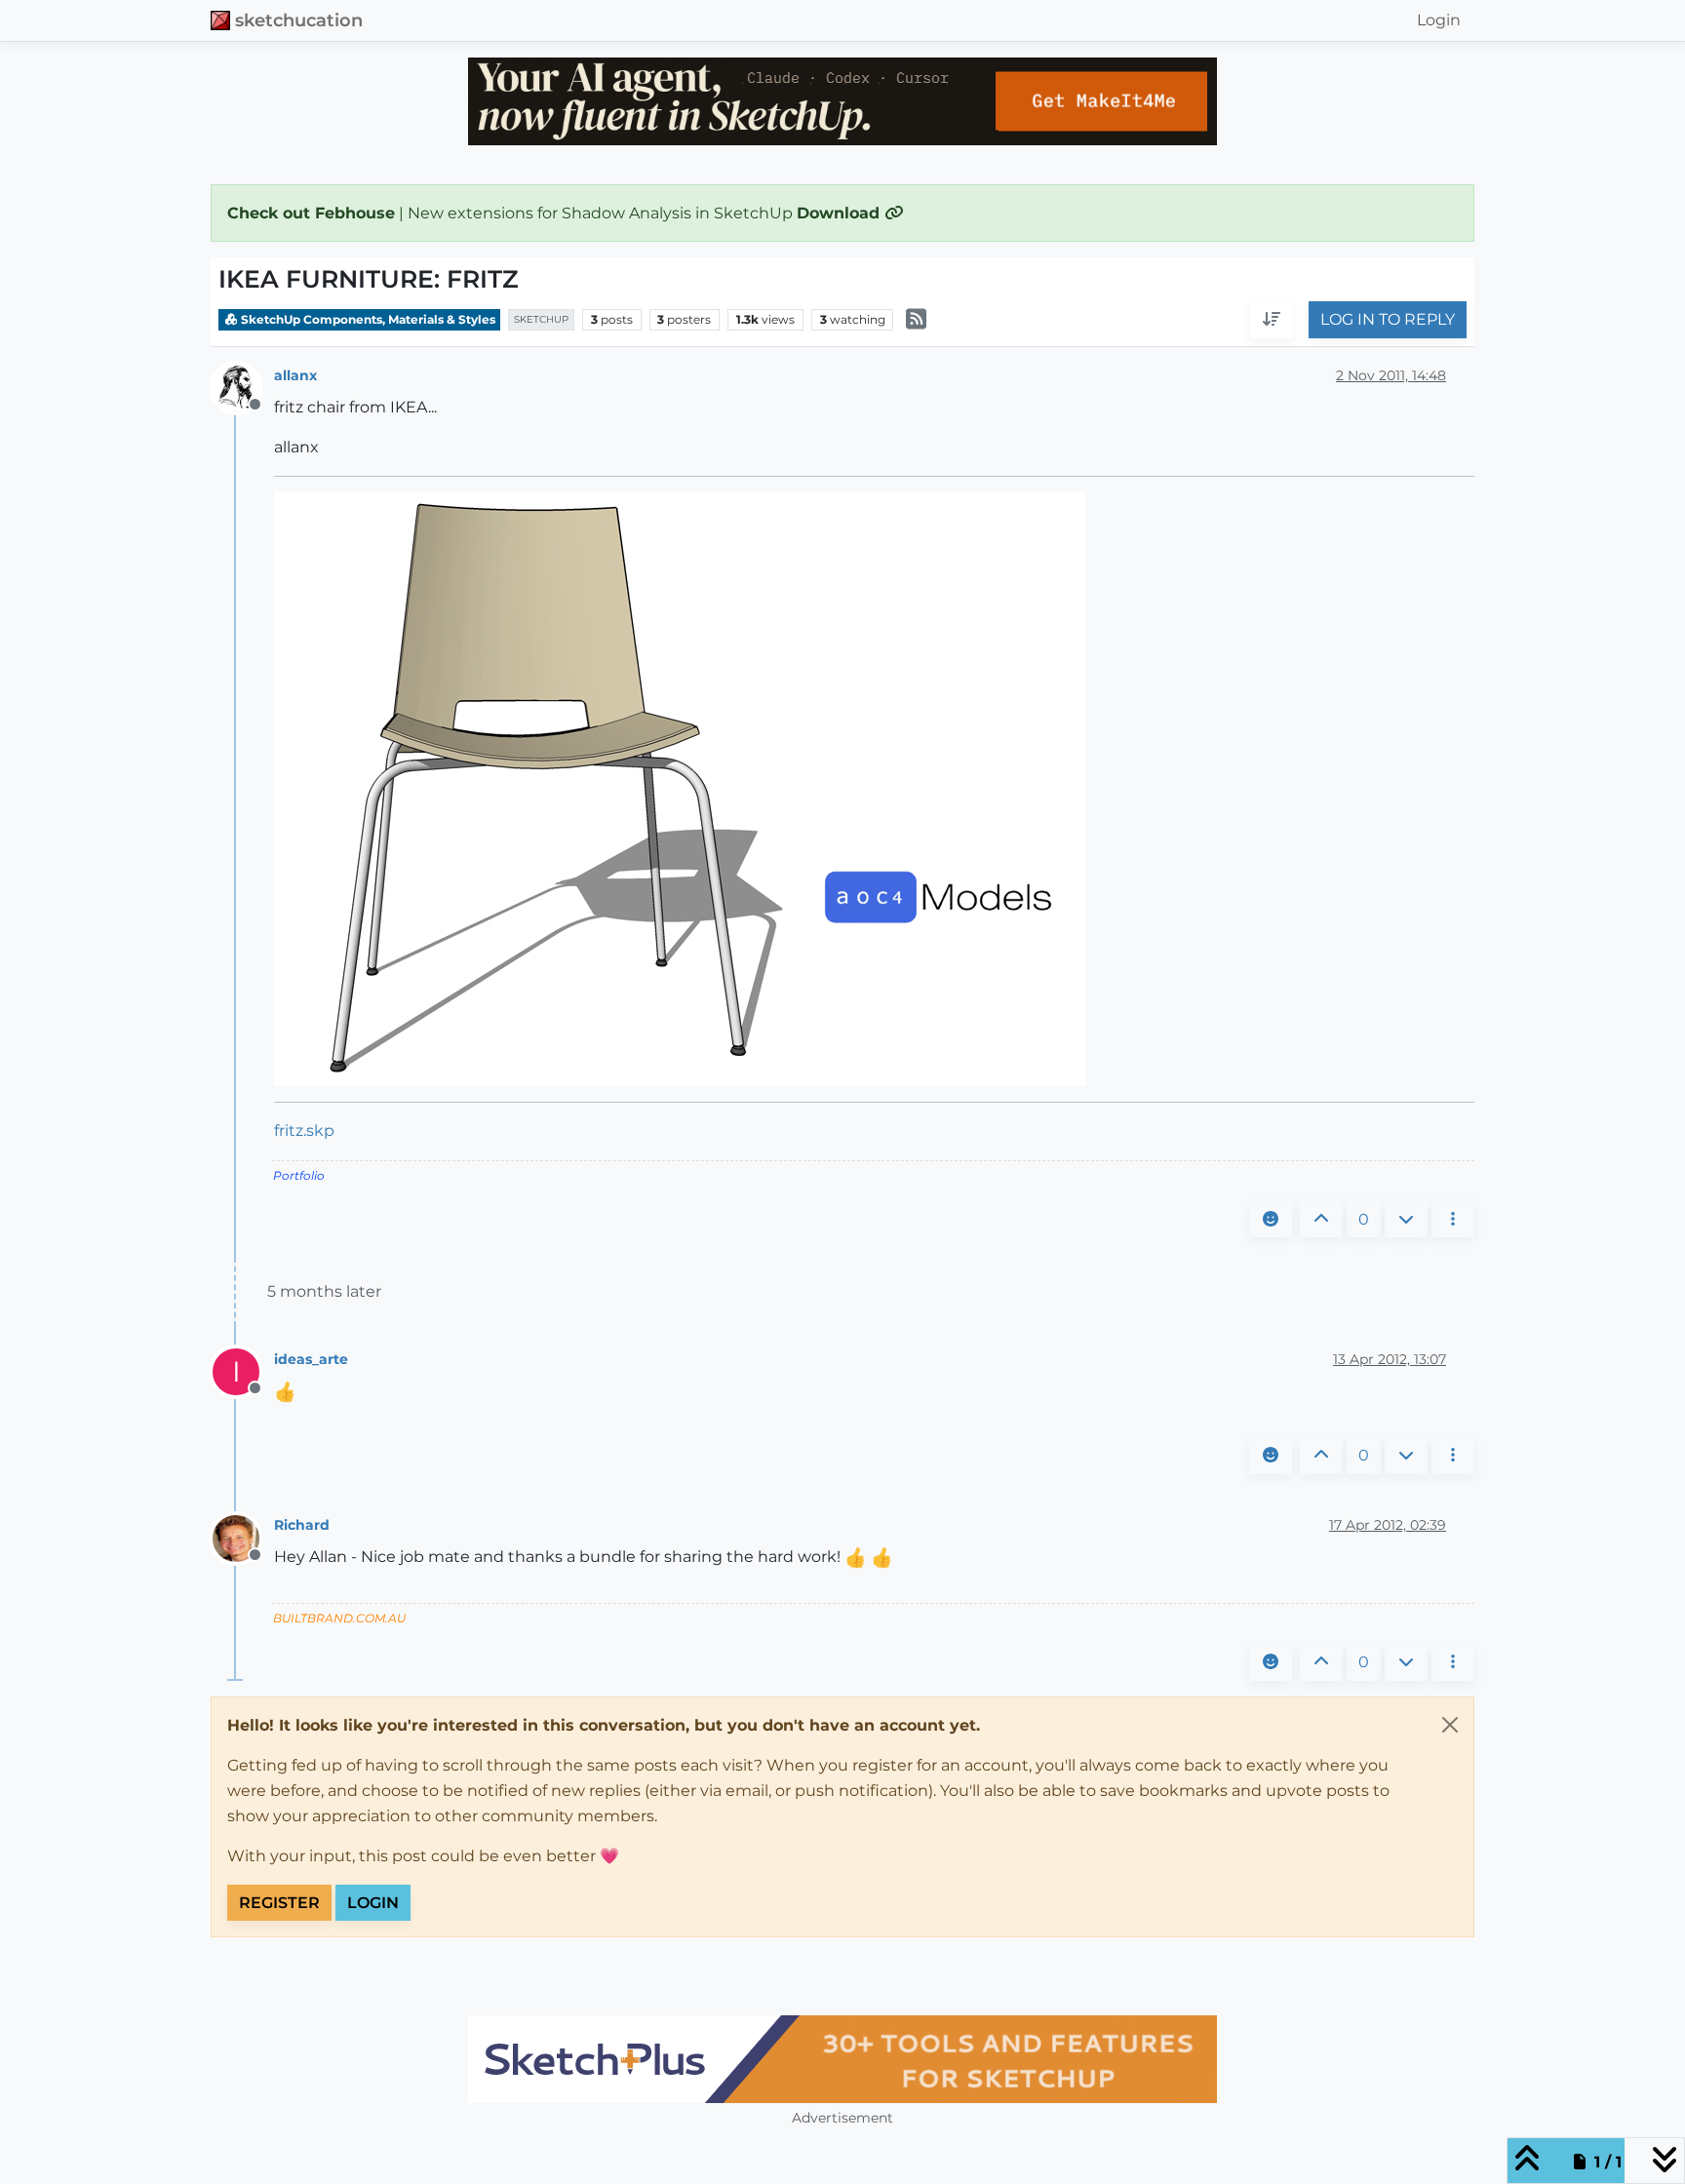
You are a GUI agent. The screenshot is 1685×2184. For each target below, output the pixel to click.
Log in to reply (1388, 320)
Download (841, 213)
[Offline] (243, 387)
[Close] (1450, 1725)
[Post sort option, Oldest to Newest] (1272, 321)
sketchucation (299, 20)
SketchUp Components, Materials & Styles (367, 319)
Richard (302, 1525)
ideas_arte (311, 1359)
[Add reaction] (1271, 1220)
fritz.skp (304, 1131)
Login (373, 1903)
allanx (295, 375)
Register (279, 1903)
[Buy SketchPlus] (842, 2059)
